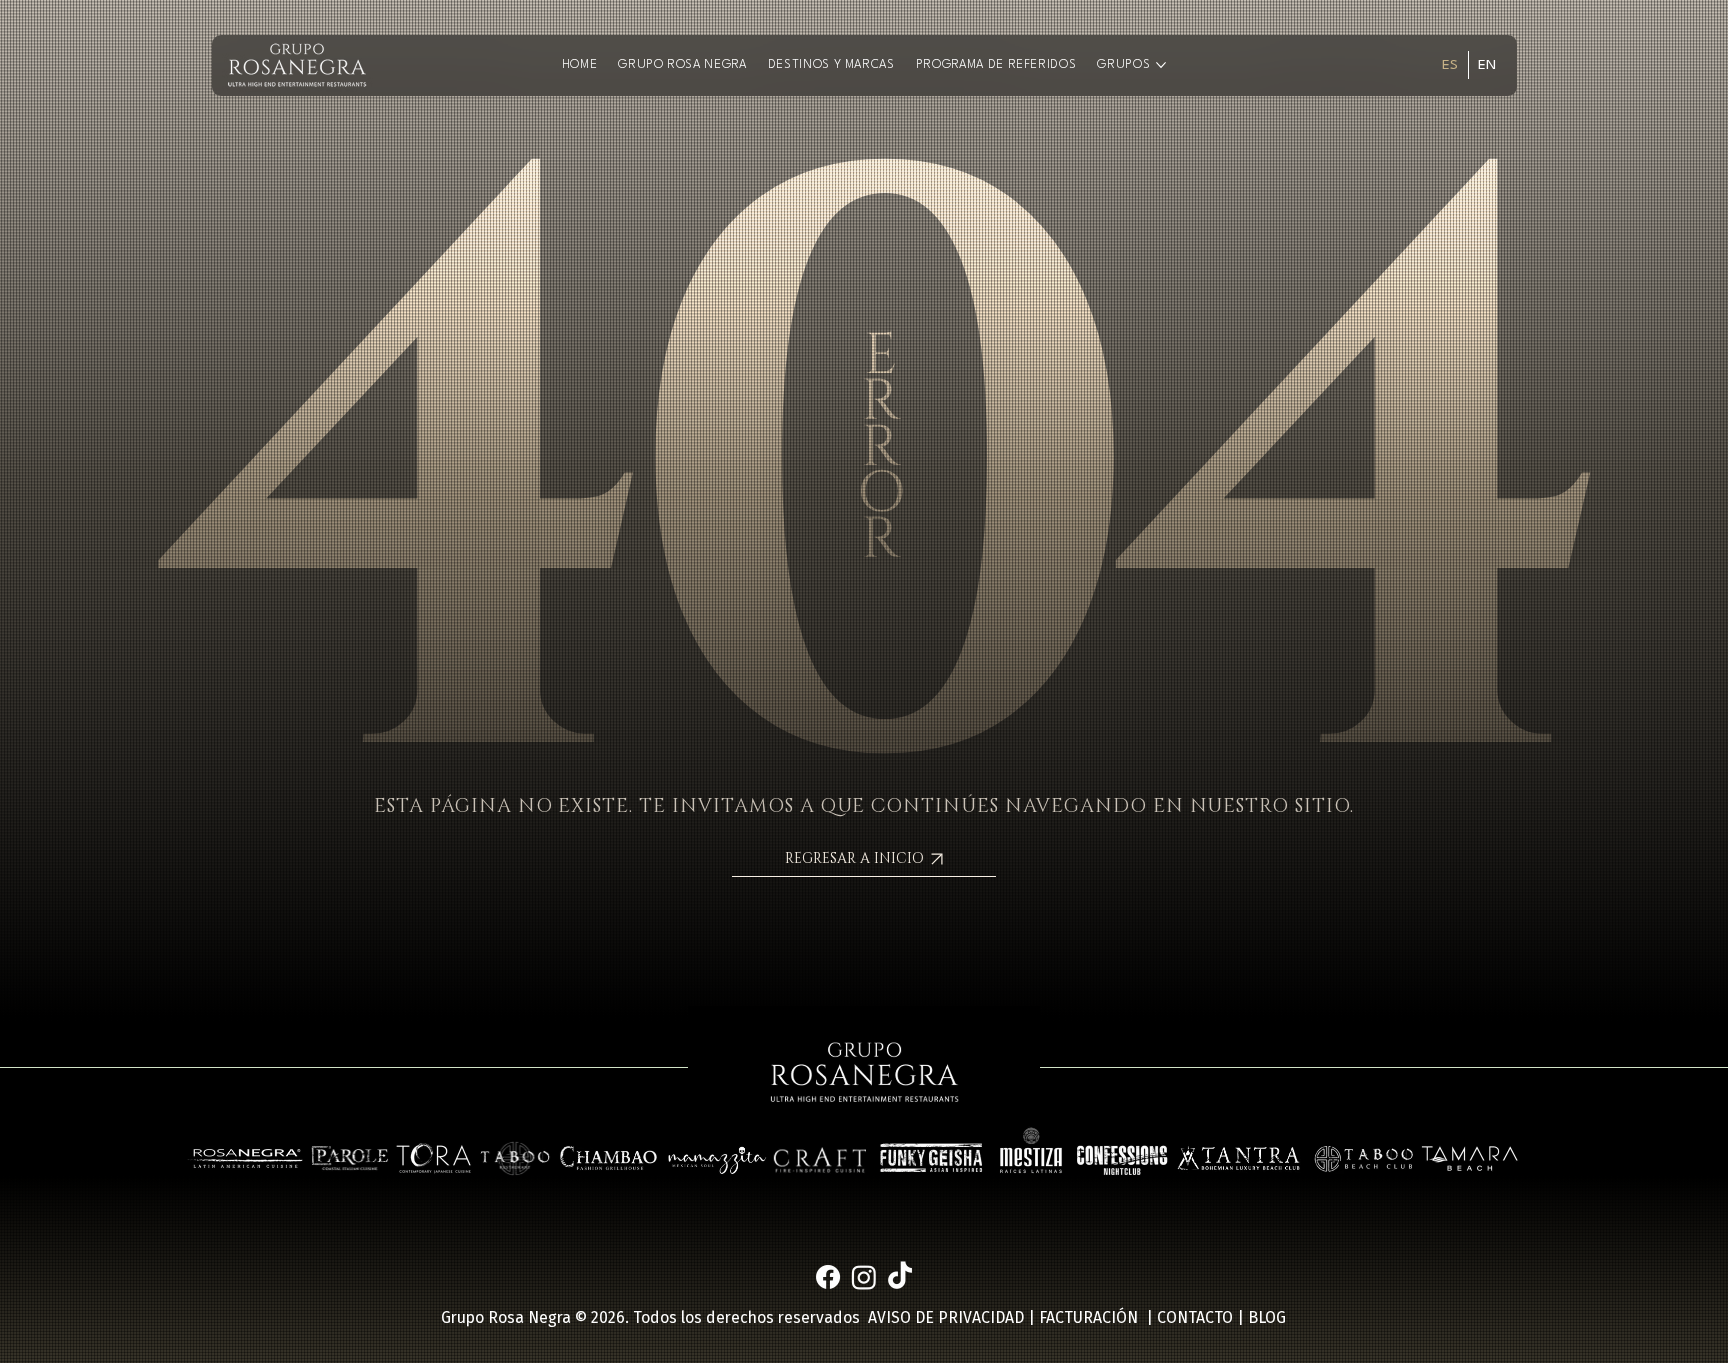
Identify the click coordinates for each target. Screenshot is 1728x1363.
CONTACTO (1195, 1317)
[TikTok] (900, 1277)
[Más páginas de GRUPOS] (1161, 65)
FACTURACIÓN (1088, 1317)
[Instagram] (864, 1277)
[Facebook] (828, 1277)
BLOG (1267, 1317)
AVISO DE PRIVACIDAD (946, 1317)
